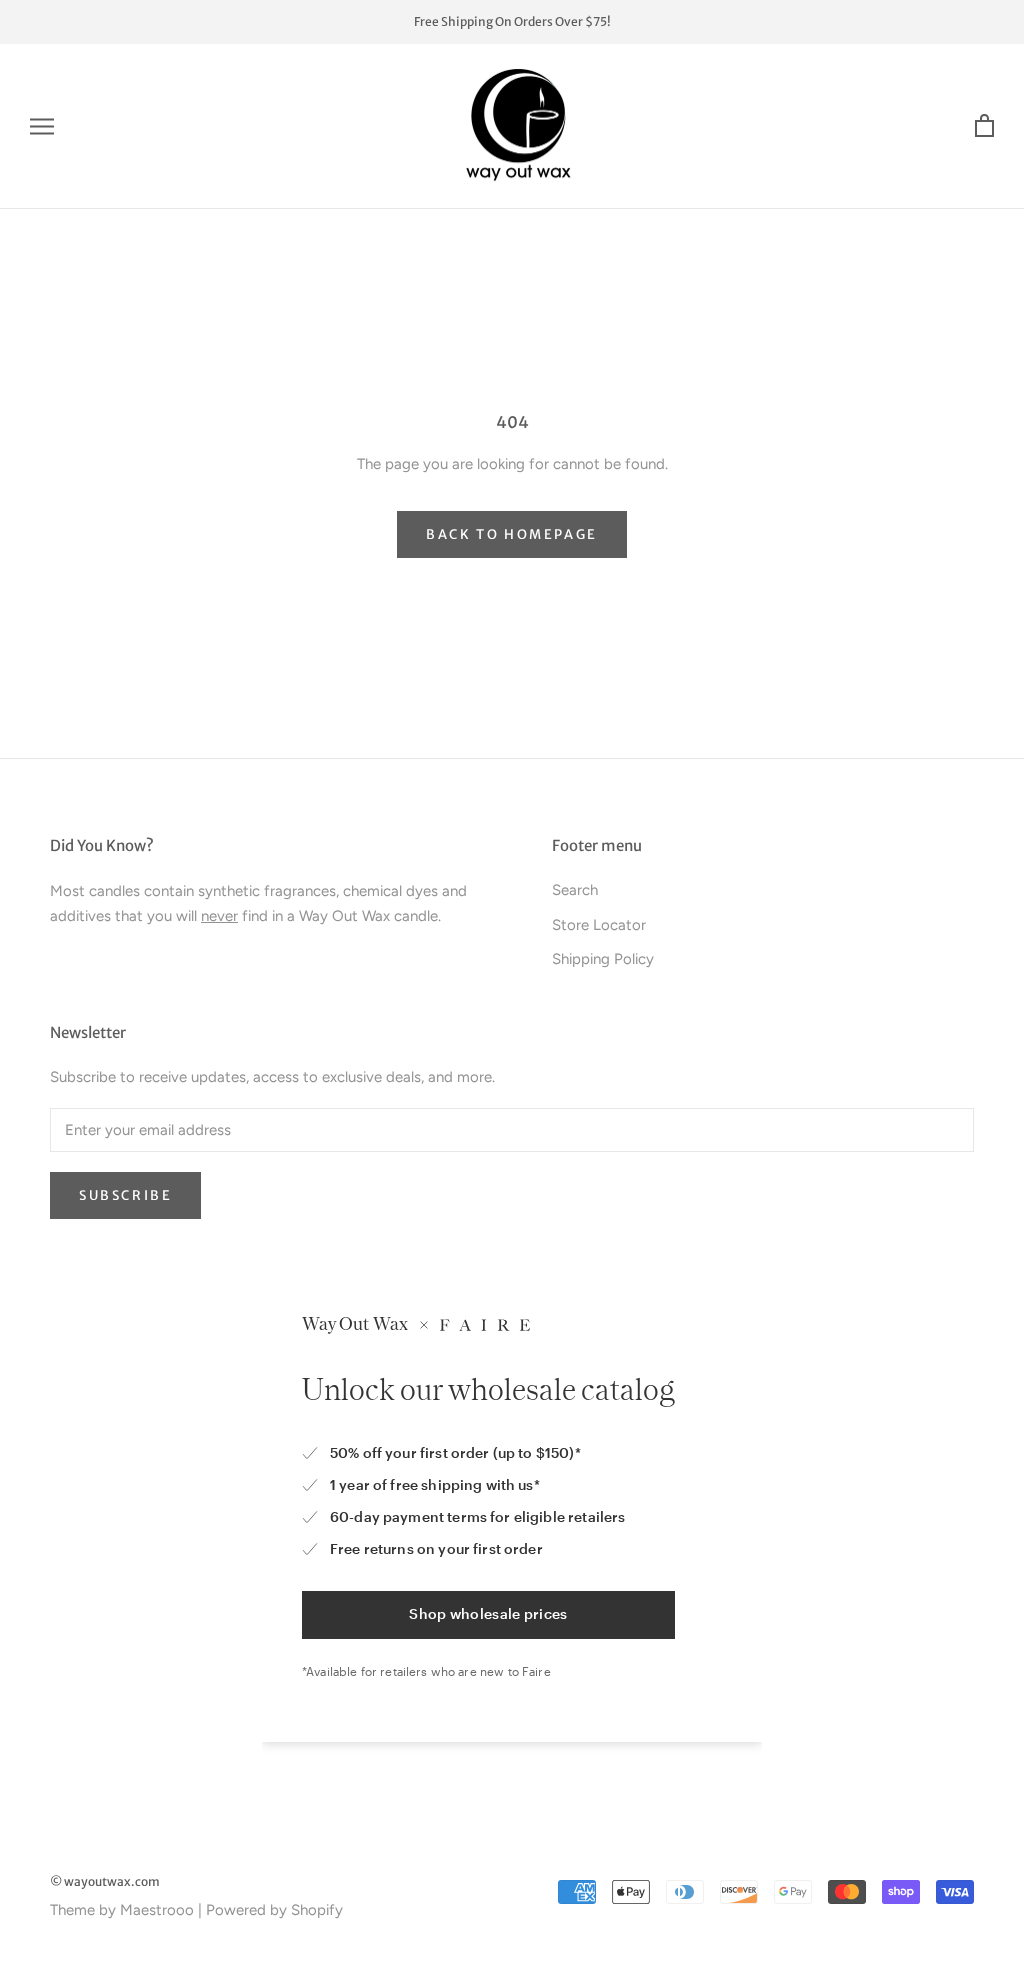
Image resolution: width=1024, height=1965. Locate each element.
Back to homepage (512, 534)
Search (575, 890)
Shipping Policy (603, 959)
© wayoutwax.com (105, 1881)
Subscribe (125, 1195)
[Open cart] (984, 126)
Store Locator (599, 925)
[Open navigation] (42, 126)
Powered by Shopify (274, 1910)
